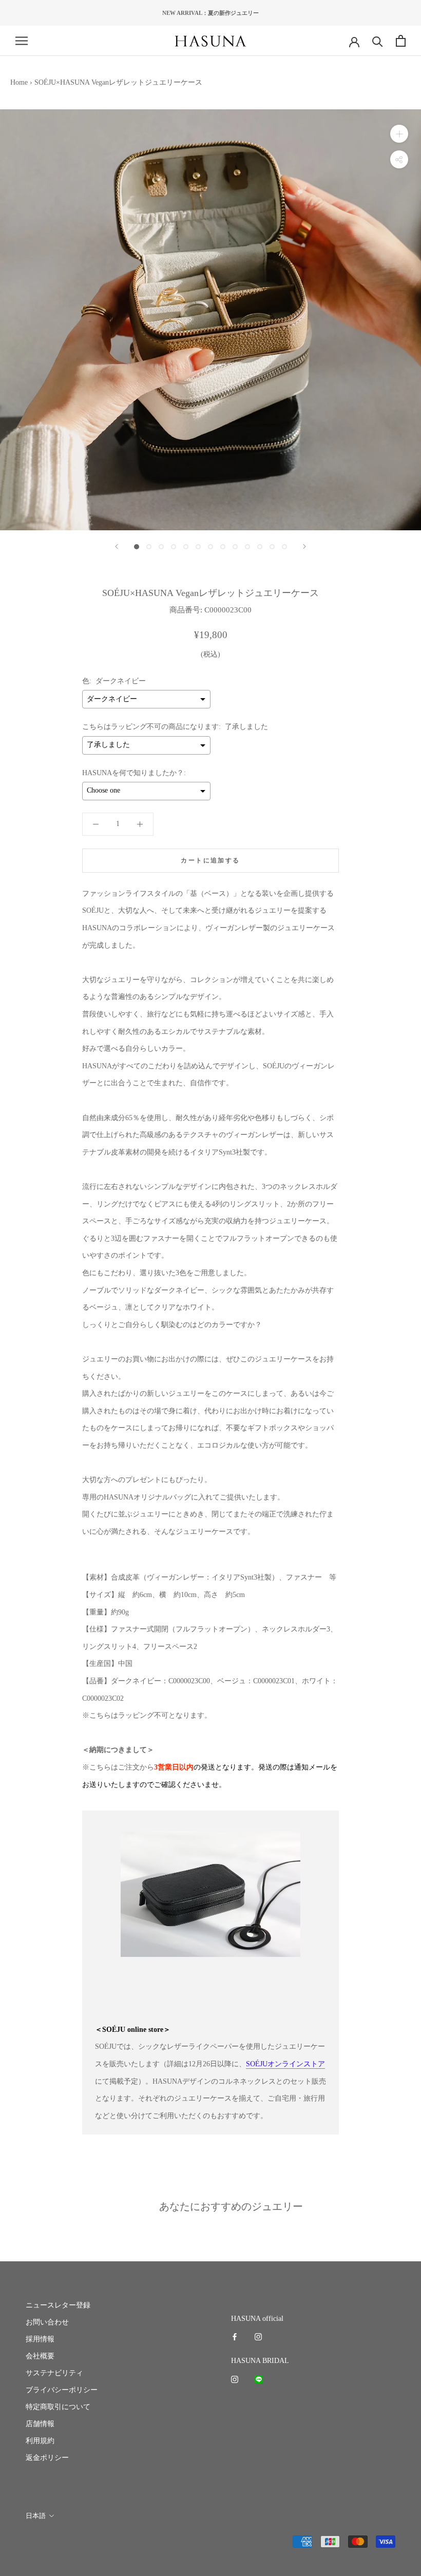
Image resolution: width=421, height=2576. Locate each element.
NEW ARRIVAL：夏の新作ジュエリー (210, 13)
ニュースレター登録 (58, 2305)
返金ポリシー (47, 2458)
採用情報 (40, 2339)
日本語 (36, 2516)
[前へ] (117, 546)
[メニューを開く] (22, 41)
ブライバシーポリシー (62, 2390)
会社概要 (40, 2356)
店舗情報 (40, 2424)
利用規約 (40, 2441)
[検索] (378, 41)
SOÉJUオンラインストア (285, 2064)
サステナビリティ (54, 2373)
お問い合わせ (47, 2322)
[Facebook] (235, 2336)
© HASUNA (42, 2542)
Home (19, 82)
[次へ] (304, 546)
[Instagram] (258, 2336)
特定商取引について (58, 2407)
